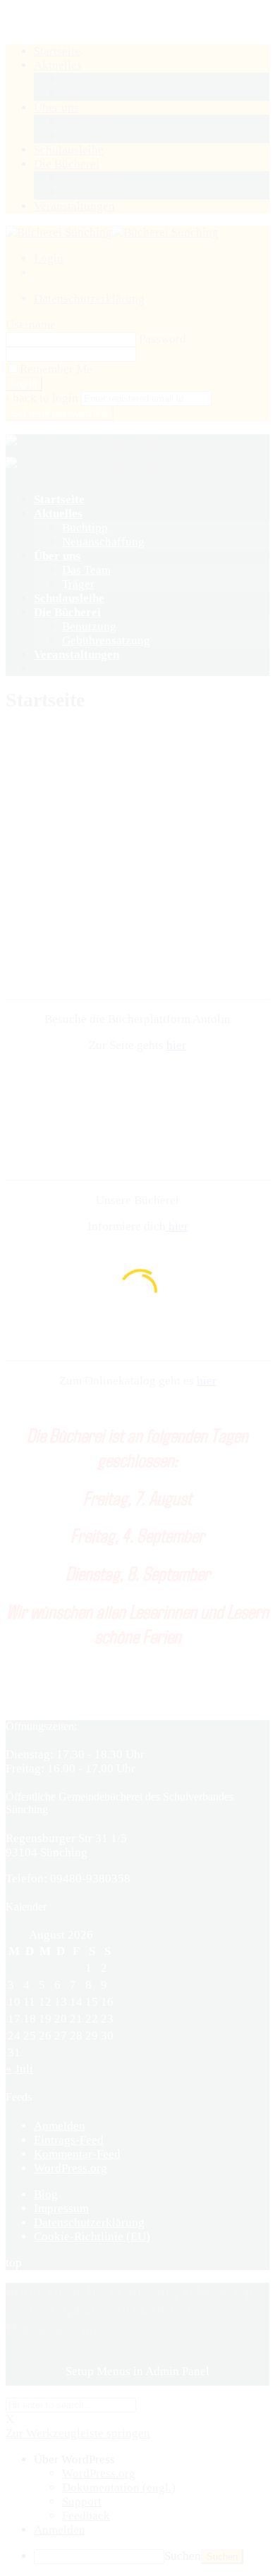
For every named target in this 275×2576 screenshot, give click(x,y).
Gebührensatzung (106, 640)
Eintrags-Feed (69, 2140)
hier (176, 1045)
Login (49, 258)
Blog (46, 2194)
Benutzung (89, 626)
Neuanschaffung (103, 542)
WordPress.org (71, 2168)
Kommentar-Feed (77, 2154)
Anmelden (60, 2126)
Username (31, 325)
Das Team (86, 570)
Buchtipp (85, 528)
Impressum (61, 2208)
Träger (78, 584)
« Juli (19, 2069)
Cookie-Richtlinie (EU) (92, 2237)
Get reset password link (60, 413)
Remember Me (56, 369)
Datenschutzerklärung (89, 299)
